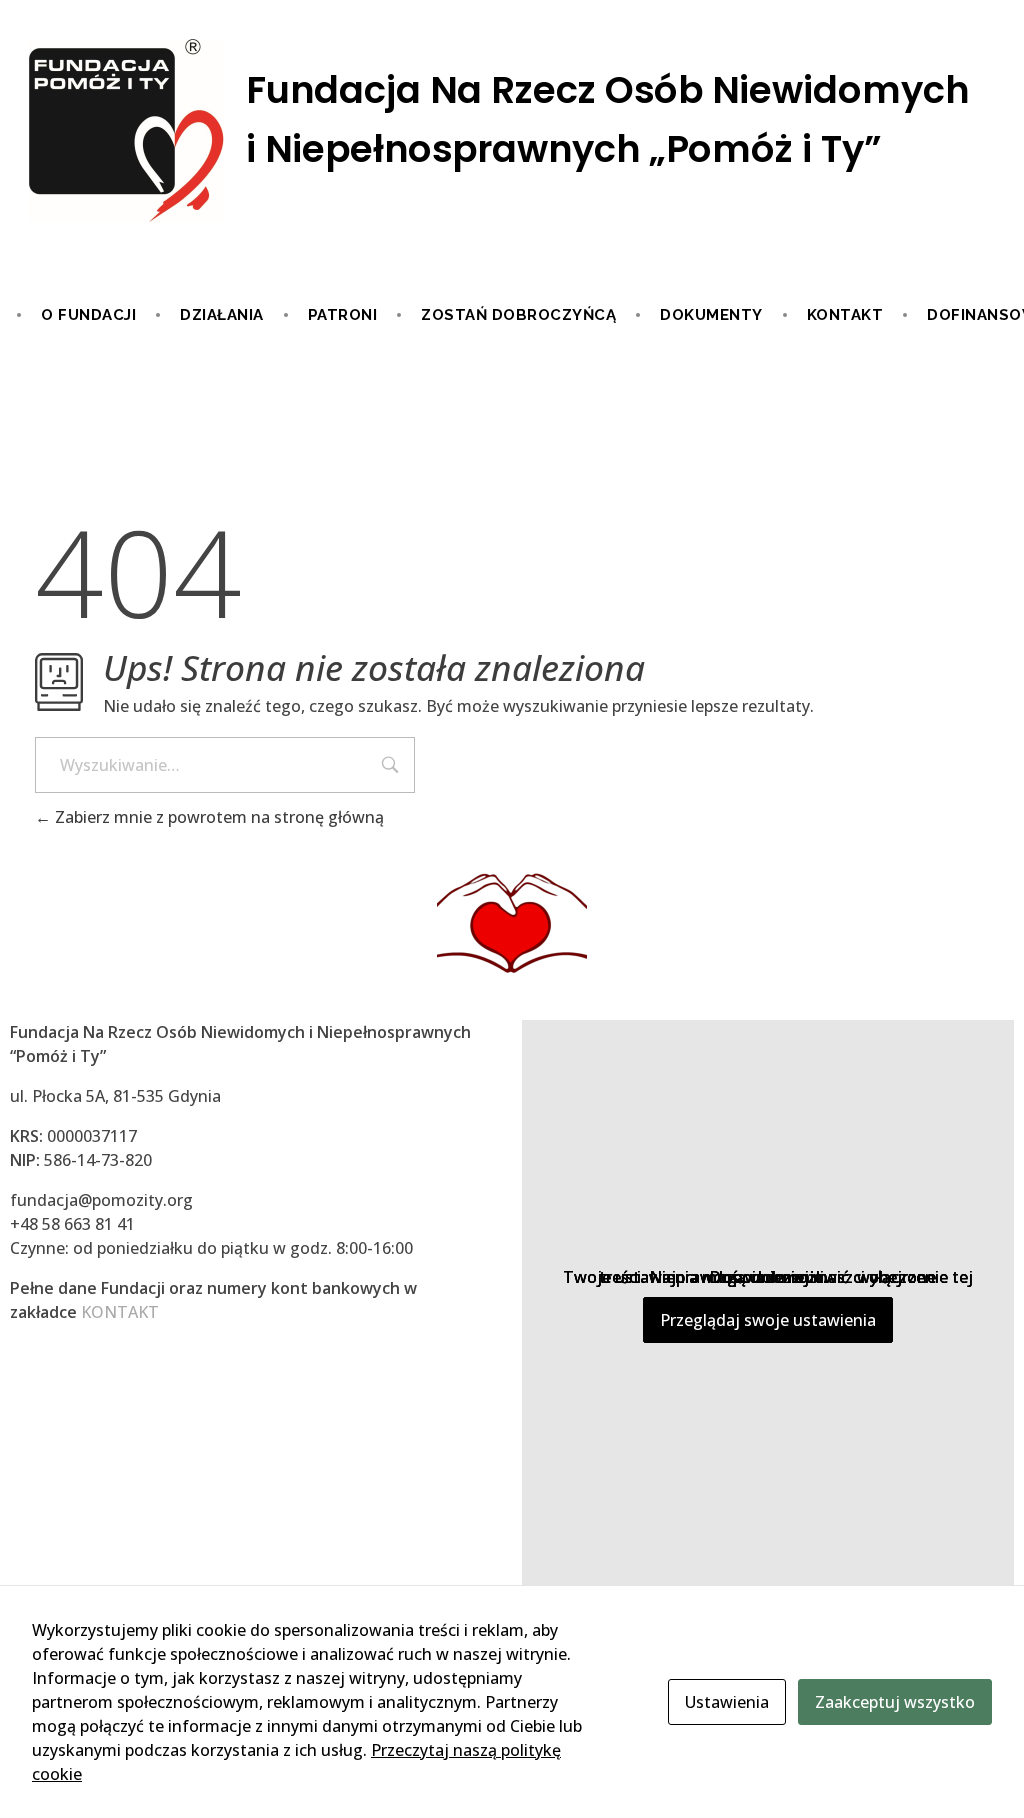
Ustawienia (727, 1702)
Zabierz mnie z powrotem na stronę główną (217, 817)
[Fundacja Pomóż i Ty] (512, 132)
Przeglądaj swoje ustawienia (768, 1320)
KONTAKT (120, 1312)
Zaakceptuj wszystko (895, 1702)
